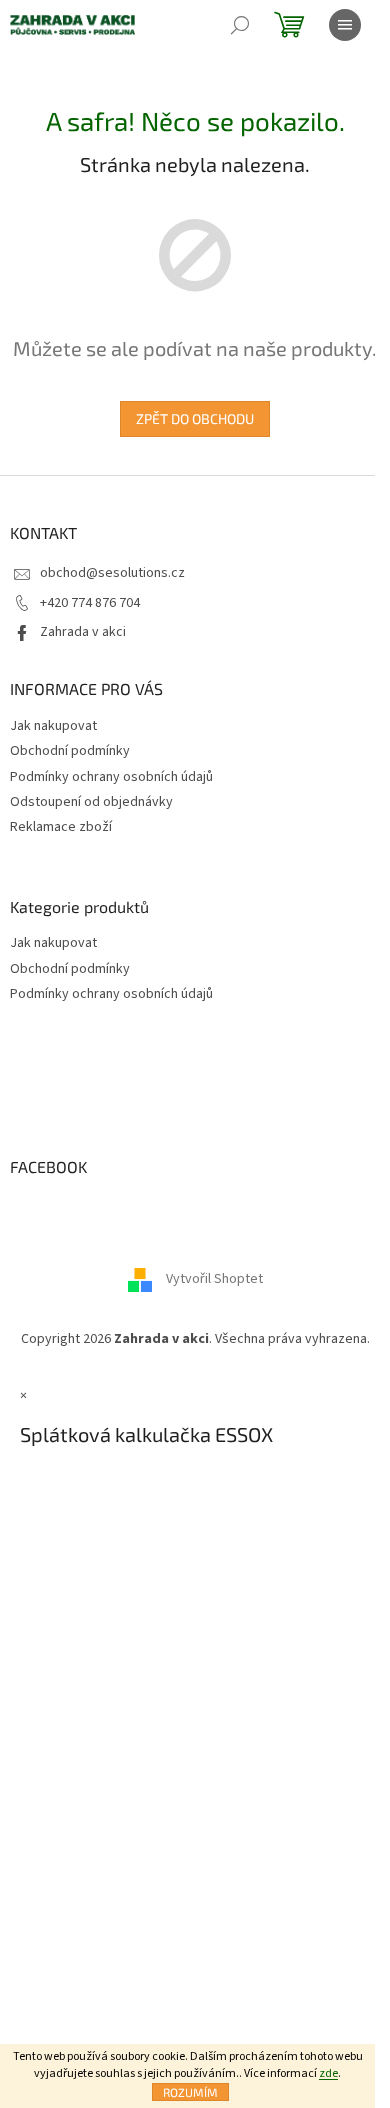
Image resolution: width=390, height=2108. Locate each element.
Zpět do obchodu (195, 418)
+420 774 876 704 (90, 603)
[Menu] (345, 25)
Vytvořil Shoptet (214, 1280)
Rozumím (190, 2092)
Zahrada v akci (83, 632)
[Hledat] (240, 25)
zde (328, 2073)
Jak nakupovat (53, 726)
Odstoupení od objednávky (91, 802)
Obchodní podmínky (70, 751)
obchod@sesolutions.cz (112, 573)
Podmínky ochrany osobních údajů (111, 777)
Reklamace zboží (61, 827)
